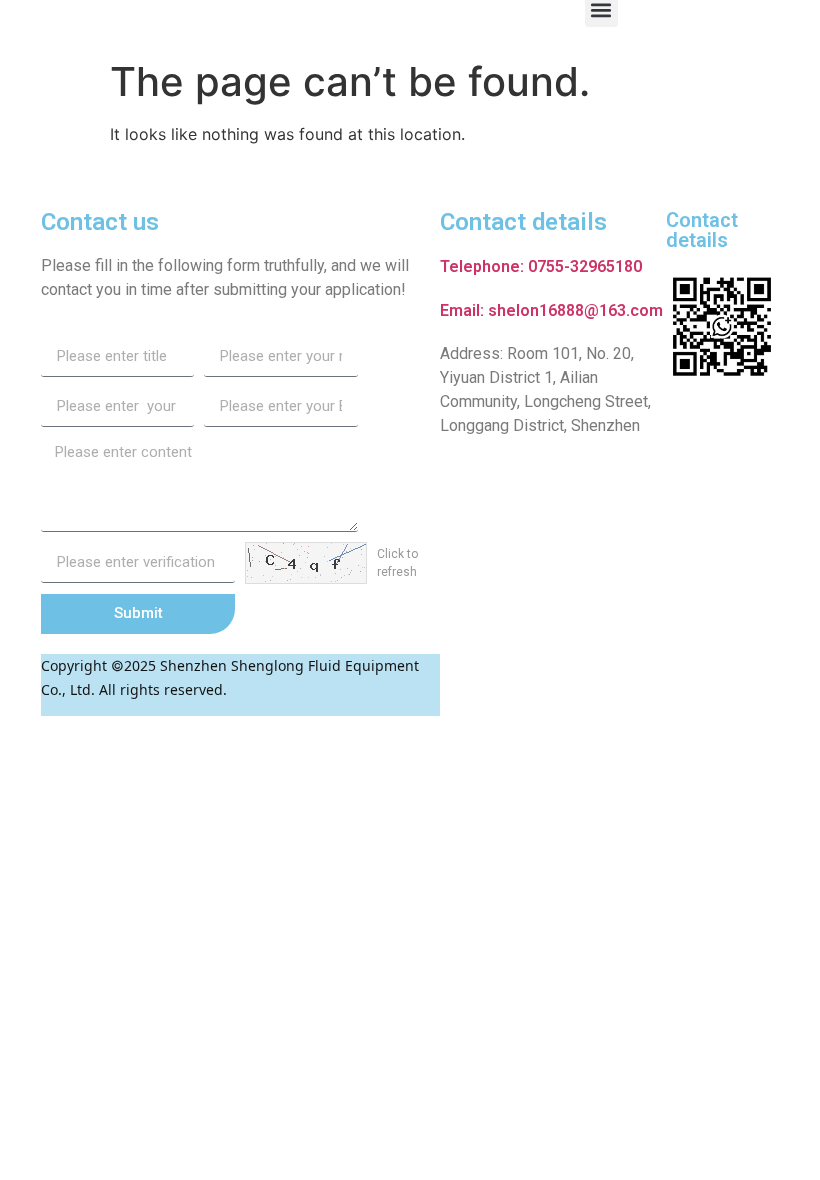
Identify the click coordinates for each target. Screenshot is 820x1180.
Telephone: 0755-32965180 (541, 266)
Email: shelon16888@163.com (551, 310)
